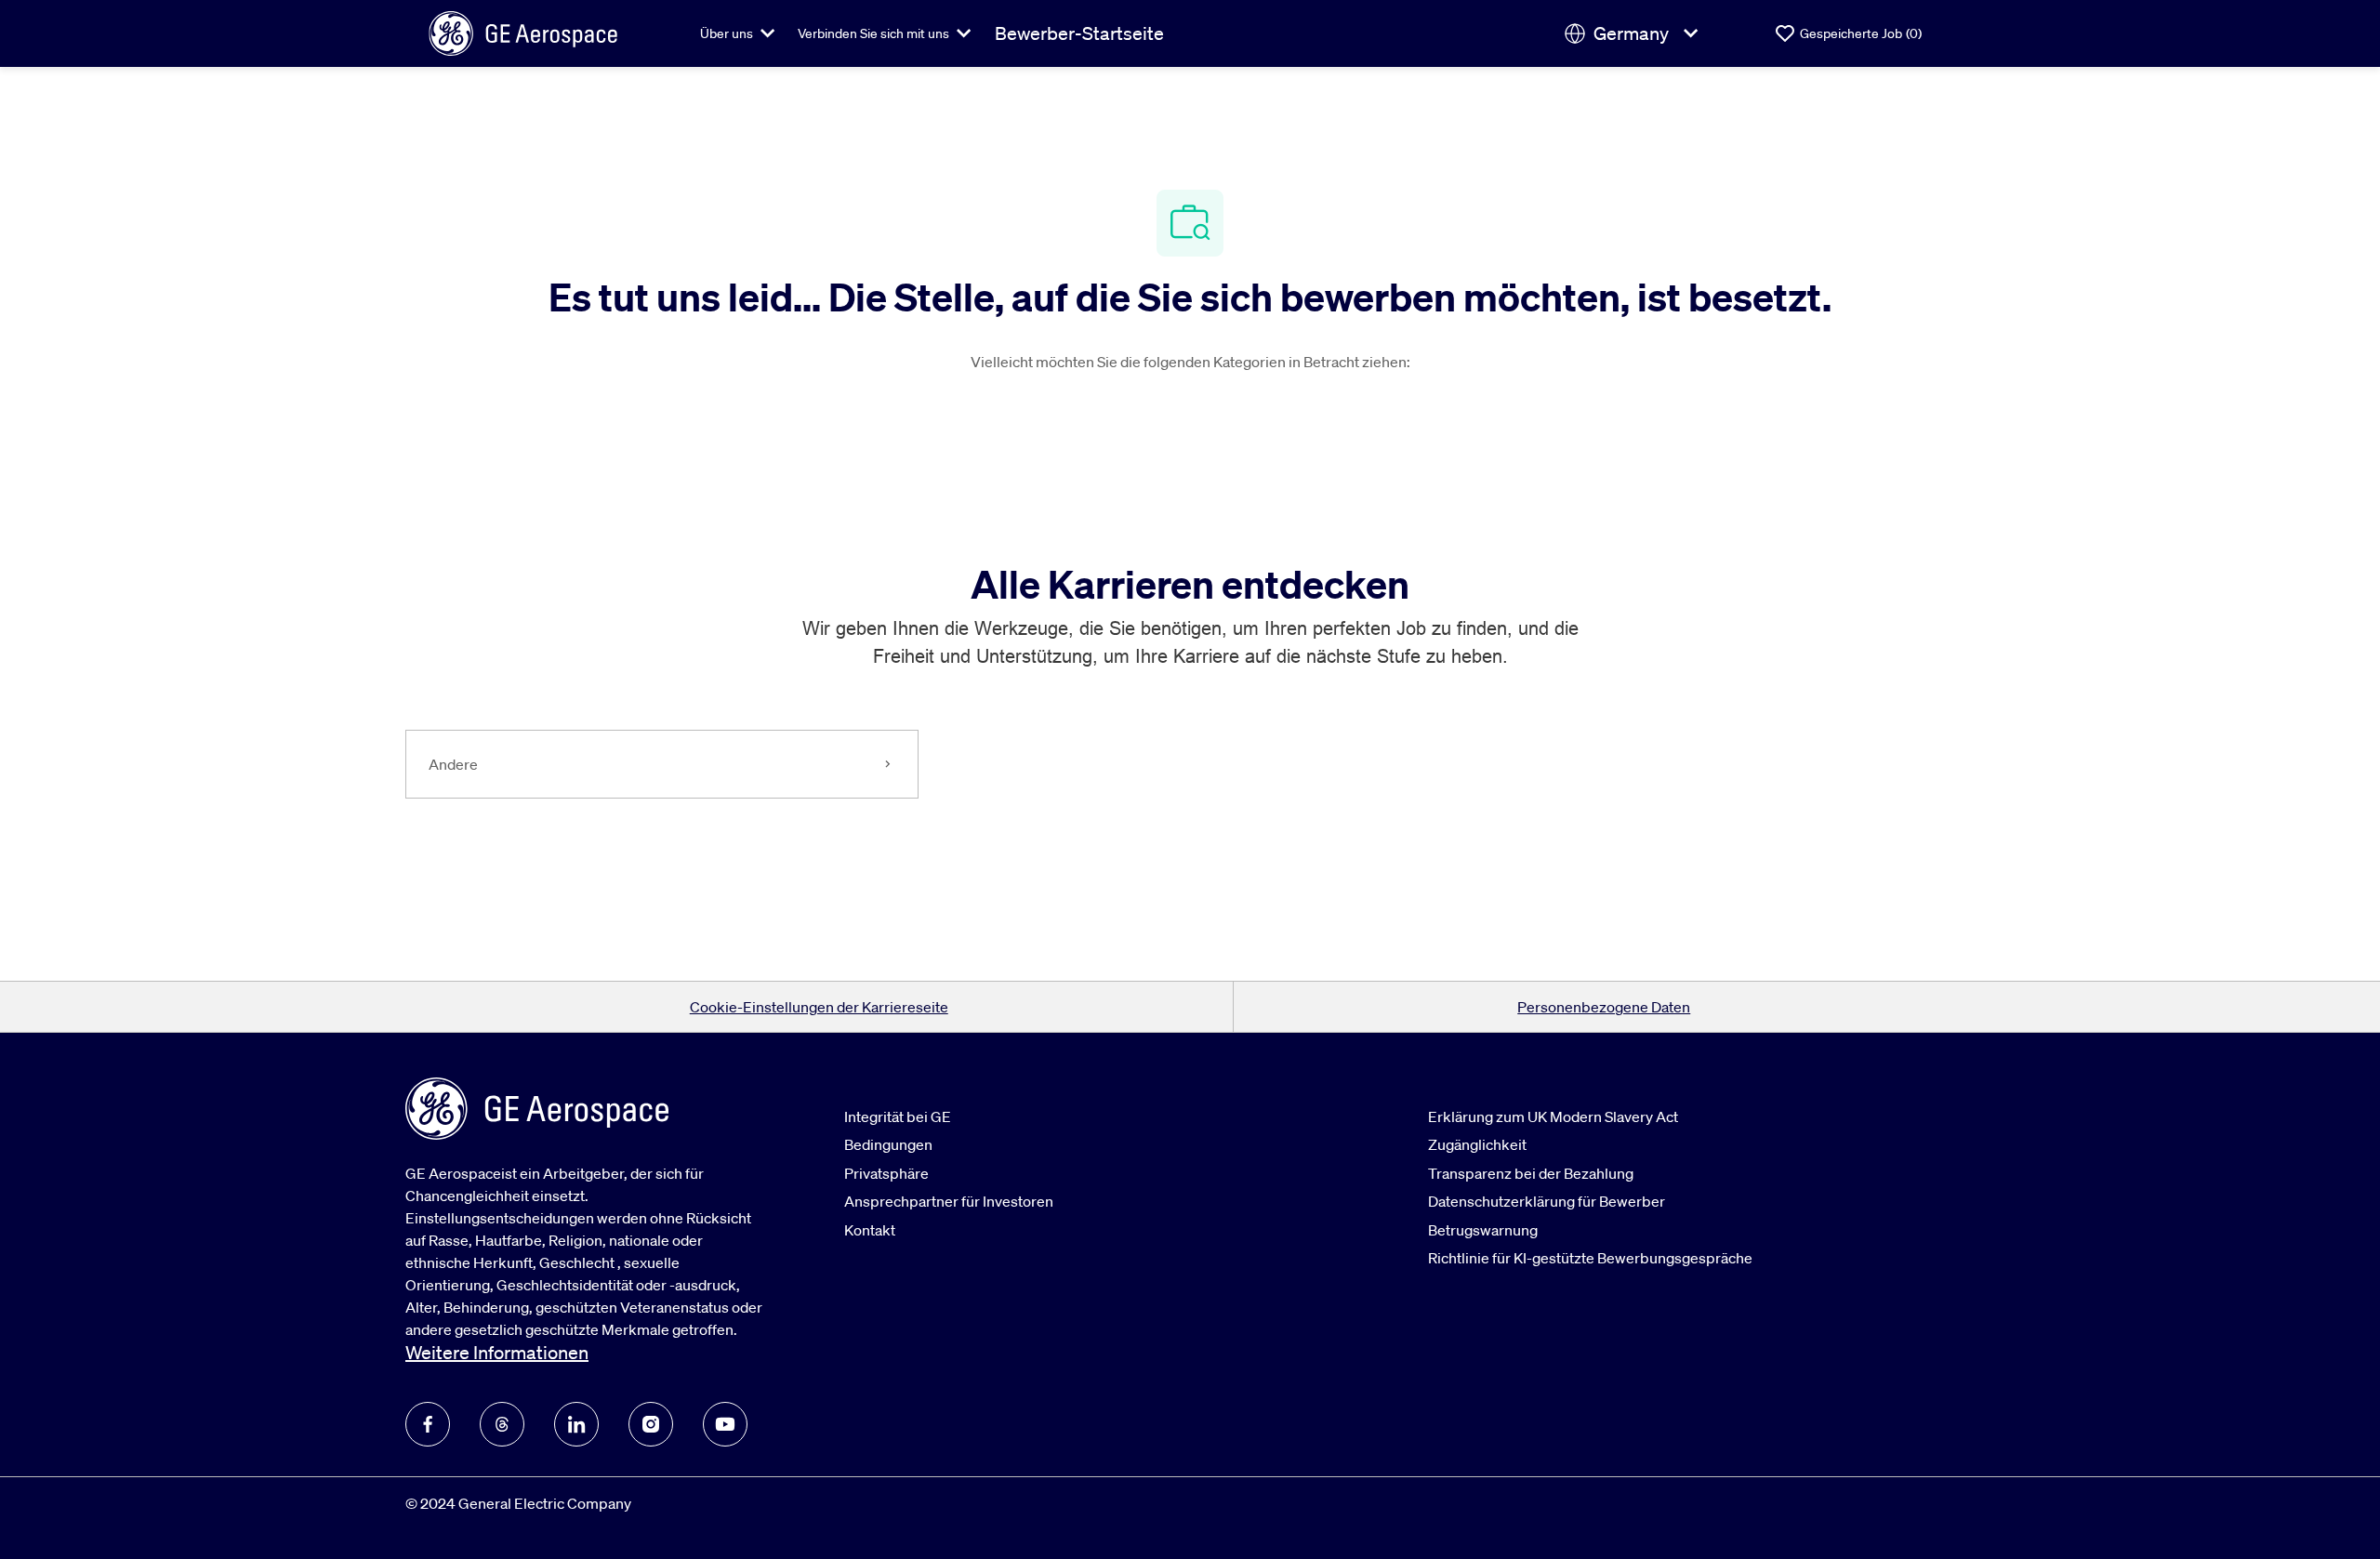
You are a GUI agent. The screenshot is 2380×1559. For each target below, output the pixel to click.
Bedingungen (888, 1144)
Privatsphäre (886, 1173)
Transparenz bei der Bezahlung (1531, 1173)
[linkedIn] (576, 1424)
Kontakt (870, 1230)
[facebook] (428, 1424)
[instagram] (651, 1424)
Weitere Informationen (497, 1353)
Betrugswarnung (1483, 1230)
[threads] (502, 1424)
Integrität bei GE (898, 1116)
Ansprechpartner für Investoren (949, 1201)
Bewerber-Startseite (1079, 33)
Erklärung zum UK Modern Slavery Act (1553, 1116)
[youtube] (725, 1424)
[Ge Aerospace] (523, 32)
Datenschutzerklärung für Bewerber (1547, 1201)
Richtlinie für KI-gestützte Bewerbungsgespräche (1590, 1258)
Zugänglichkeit (1477, 1144)
